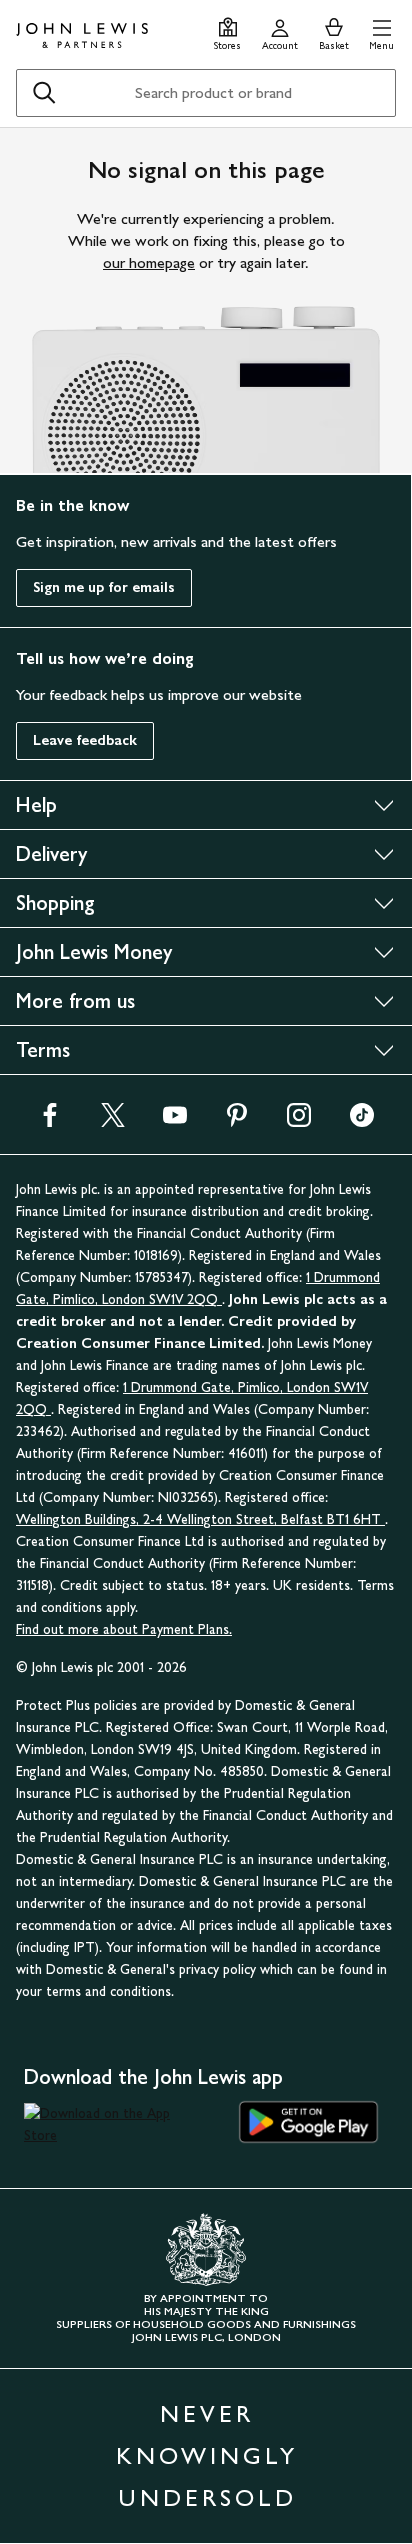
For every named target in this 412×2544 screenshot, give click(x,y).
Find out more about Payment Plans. (124, 1629)
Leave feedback (85, 740)
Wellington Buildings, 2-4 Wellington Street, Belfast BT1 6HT (200, 1519)
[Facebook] (50, 1121)
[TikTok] (362, 1121)
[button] (381, 31)
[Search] (44, 93)
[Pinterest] (237, 1121)
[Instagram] (299, 1121)
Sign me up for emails (104, 587)
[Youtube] (175, 1121)
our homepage (149, 262)
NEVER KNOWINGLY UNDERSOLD (207, 2455)
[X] (113, 1121)
